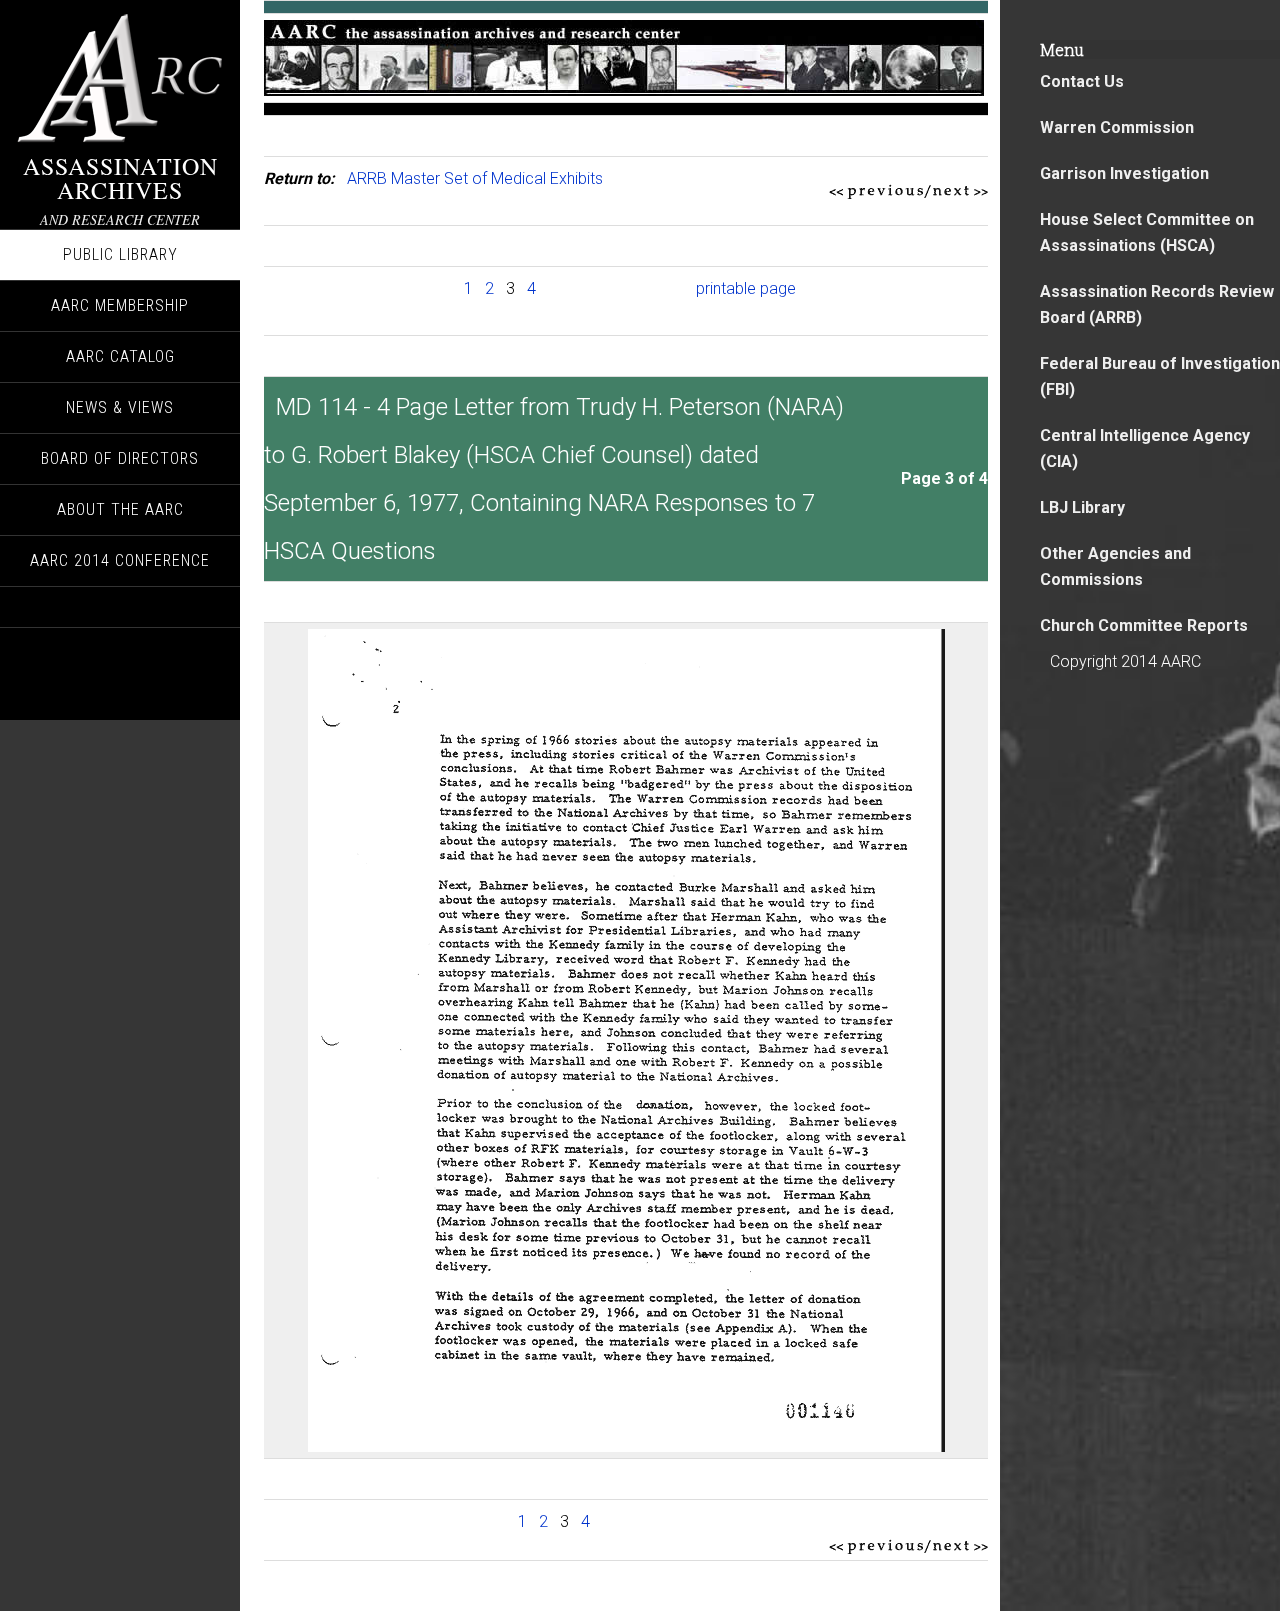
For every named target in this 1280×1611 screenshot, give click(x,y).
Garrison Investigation (1124, 173)
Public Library (120, 254)
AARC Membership (120, 305)
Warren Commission (1117, 127)
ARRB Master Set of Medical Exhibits (475, 178)
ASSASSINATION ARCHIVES (120, 178)
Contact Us (1082, 81)
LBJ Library (1082, 507)
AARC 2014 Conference (120, 560)
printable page (746, 288)
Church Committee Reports (1144, 625)
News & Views (120, 407)
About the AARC (120, 509)
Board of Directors (120, 458)
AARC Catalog (120, 356)
